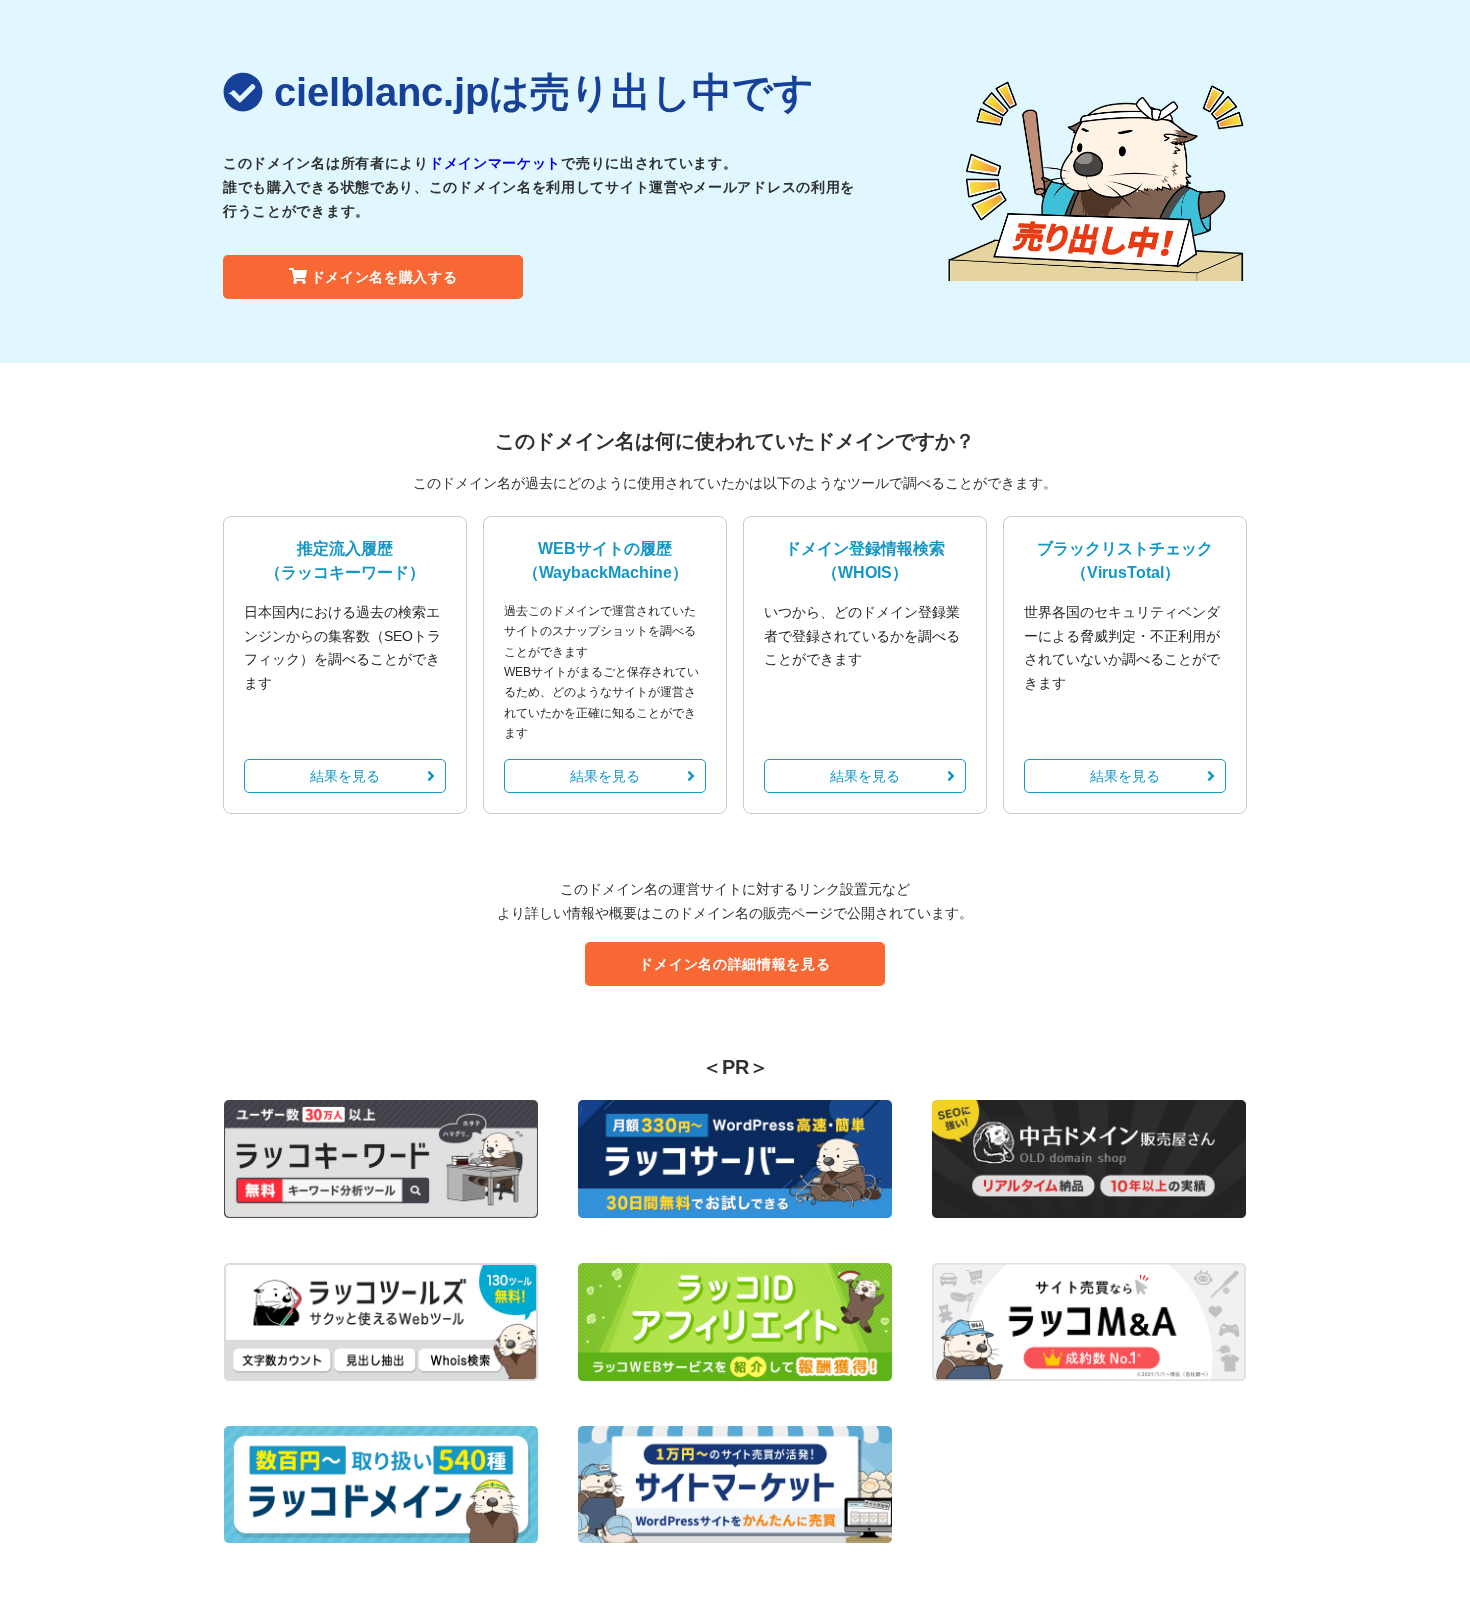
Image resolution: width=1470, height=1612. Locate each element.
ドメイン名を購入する (384, 277)
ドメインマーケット (495, 163)
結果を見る (345, 776)
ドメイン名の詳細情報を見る (734, 964)
